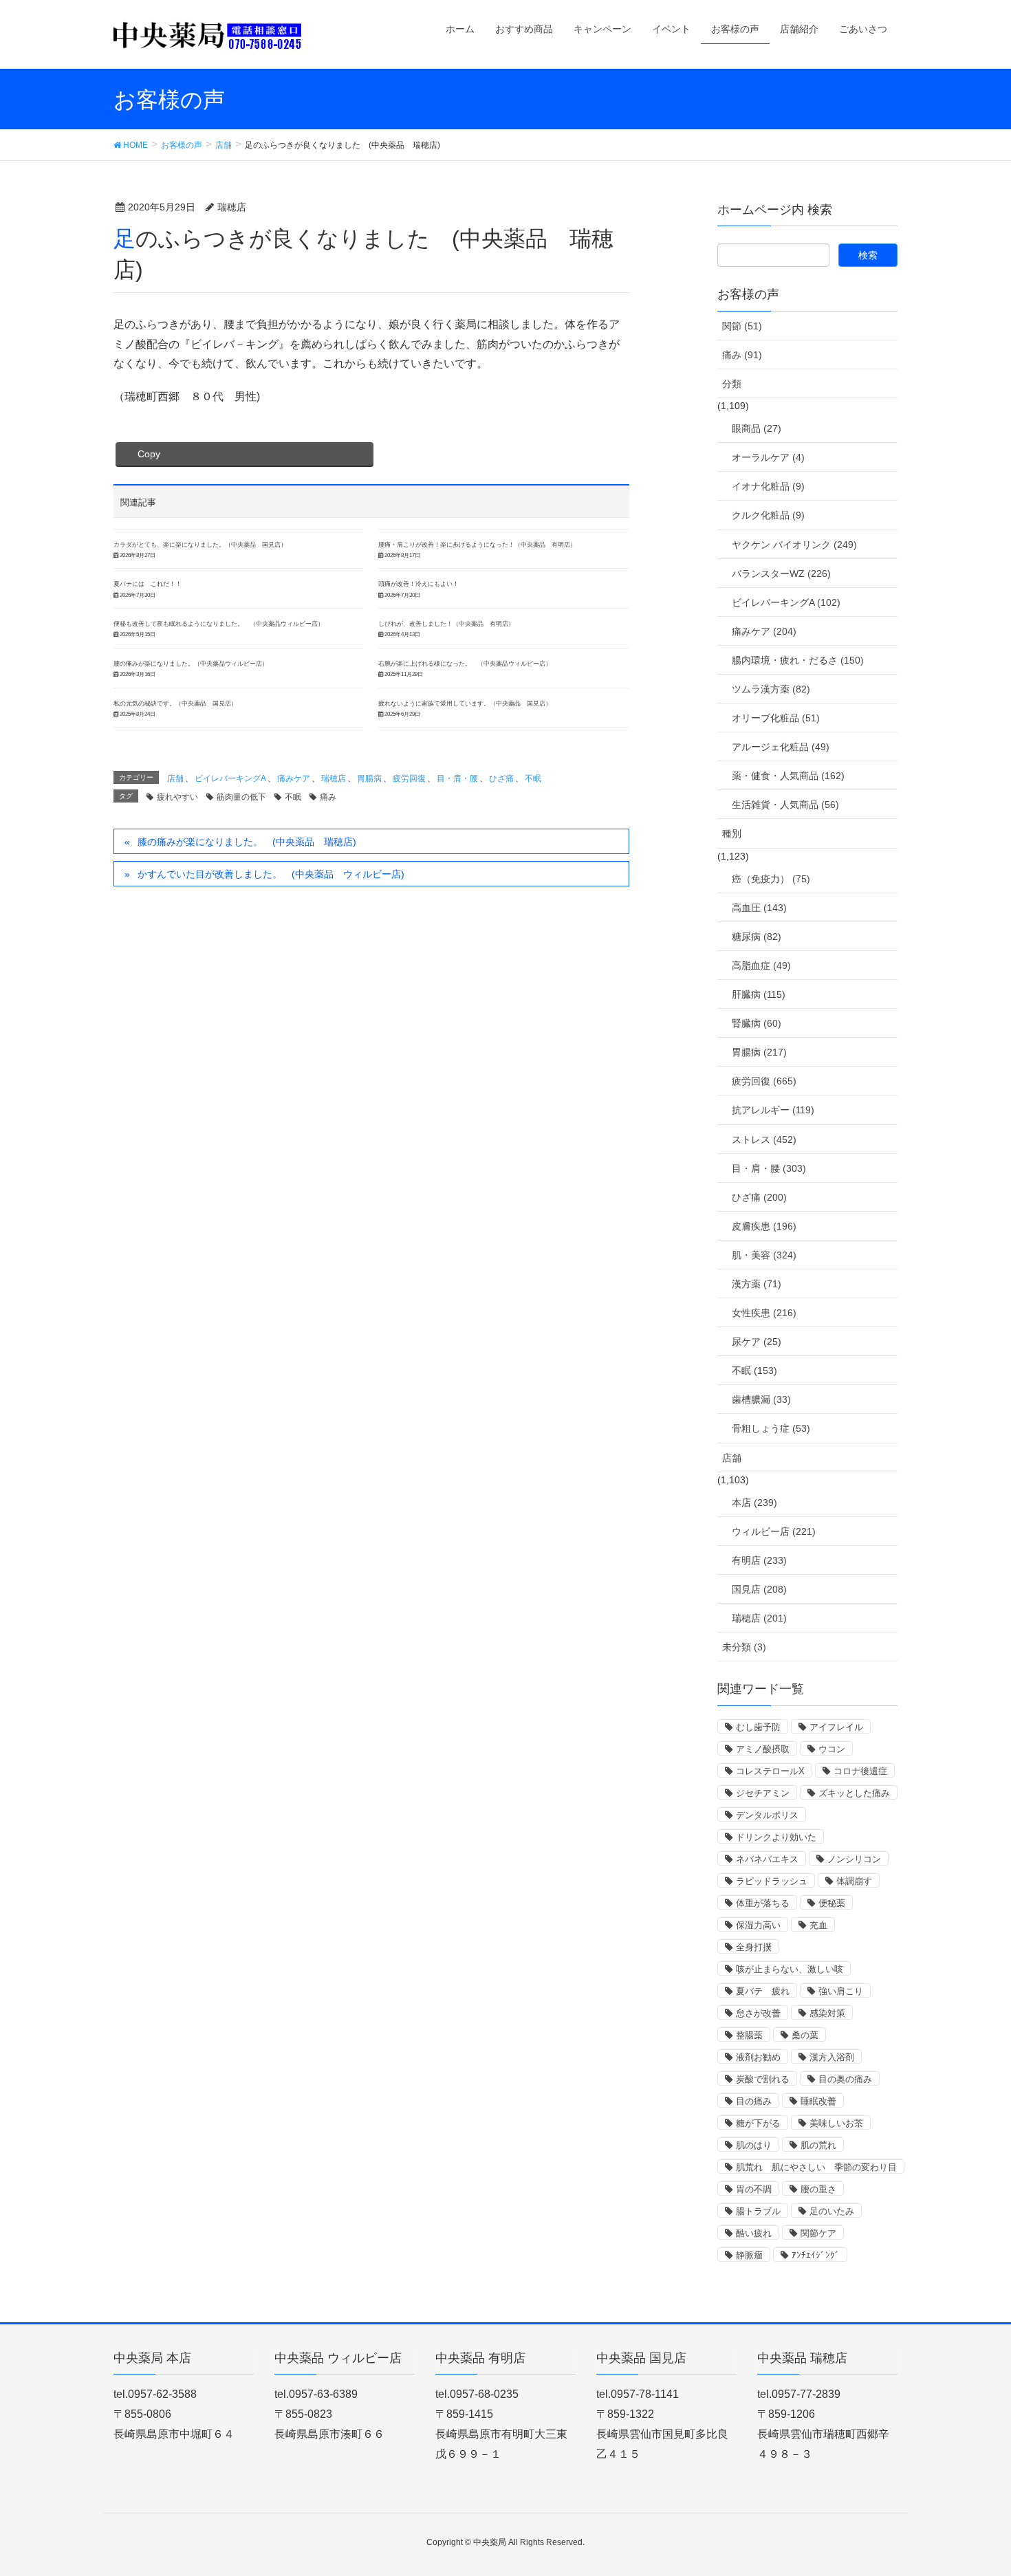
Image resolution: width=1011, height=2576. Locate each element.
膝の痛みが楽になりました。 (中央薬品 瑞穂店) (247, 842)
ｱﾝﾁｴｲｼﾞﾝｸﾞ (816, 2255)
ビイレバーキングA (230, 778)
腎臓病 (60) (757, 1023)
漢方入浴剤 (832, 2057)
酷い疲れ (754, 2233)
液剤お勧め (758, 2057)
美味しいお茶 (836, 2123)
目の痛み (754, 2101)
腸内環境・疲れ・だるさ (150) (798, 660)
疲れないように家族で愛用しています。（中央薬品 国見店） (465, 703)
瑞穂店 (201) (759, 1618)
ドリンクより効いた (776, 1837)
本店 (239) (754, 1503)
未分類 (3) (744, 1647)
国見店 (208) (759, 1589)
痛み (328, 797)
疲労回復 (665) (764, 1081)
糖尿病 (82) (757, 937)
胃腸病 (369, 778)
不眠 (533, 778)
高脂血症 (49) (761, 965)
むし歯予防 (758, 1727)
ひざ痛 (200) (759, 1197)
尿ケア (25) (757, 1342)
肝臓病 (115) (759, 994)
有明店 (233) (759, 1560)
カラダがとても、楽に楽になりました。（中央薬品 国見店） (200, 545)
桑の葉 (805, 2035)
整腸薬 (749, 2035)
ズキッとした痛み (854, 1793)
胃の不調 (754, 2189)
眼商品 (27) (757, 428)
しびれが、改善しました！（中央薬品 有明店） (446, 624)
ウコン (832, 1749)
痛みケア (294, 778)
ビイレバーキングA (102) (786, 602)
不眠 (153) (754, 1371)
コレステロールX (770, 1771)
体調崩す (854, 1881)
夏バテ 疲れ (763, 1991)
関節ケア (818, 2233)
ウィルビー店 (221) (774, 1531)
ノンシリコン (854, 1859)
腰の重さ (818, 2189)
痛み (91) (742, 355)
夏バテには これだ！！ (148, 584)
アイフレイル (836, 1727)
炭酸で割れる (763, 2079)
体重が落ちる (763, 1903)
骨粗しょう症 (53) (771, 1428)
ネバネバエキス (767, 1859)
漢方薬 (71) (757, 1284)
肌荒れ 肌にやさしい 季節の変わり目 (816, 2167)
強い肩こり (841, 1991)
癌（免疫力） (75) (771, 879)
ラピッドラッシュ (772, 1881)
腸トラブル (758, 2211)
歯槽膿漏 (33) (761, 1399)
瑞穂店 (334, 778)
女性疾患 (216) (764, 1313)
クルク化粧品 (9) (768, 515)
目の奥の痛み (845, 2079)
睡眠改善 (818, 2101)
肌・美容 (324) (764, 1255)
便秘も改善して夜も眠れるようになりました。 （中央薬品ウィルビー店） (219, 624)
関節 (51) (742, 326)
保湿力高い (758, 1925)
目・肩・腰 (457, 778)
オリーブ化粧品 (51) (776, 718)
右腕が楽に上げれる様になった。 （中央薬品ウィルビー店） (465, 664)
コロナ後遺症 (860, 1771)
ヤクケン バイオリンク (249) (794, 545)
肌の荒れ (818, 2145)
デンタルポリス (767, 1815)
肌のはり (754, 2145)
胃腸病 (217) (759, 1052)
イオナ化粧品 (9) (768, 486)
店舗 (175, 778)
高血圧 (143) (759, 908)
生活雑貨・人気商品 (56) (785, 805)
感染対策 (827, 2013)
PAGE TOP (975, 2487)
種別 (732, 833)
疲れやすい (177, 797)
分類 (732, 384)
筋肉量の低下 (241, 797)
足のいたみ (832, 2211)
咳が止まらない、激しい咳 (790, 1969)
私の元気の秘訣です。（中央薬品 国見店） (175, 703)
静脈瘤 (749, 2255)
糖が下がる (758, 2123)
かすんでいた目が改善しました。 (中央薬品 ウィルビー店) (271, 874)
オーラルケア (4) (768, 457)
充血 (818, 1925)
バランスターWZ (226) (781, 574)
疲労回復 (409, 778)
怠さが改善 (758, 2013)
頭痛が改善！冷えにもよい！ (418, 584)
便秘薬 (832, 1903)
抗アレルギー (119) (773, 1110)
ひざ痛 (501, 778)
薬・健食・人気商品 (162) (788, 776)
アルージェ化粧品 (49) (781, 747)
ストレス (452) (764, 1139)
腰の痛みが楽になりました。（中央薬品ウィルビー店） (191, 664)
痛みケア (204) (764, 631)
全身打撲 (754, 1947)
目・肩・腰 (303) (769, 1168)
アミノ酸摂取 (763, 1749)
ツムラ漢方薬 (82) (771, 689)
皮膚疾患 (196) (764, 1226)
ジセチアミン (763, 1793)
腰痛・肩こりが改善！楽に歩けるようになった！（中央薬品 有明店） (477, 545)
